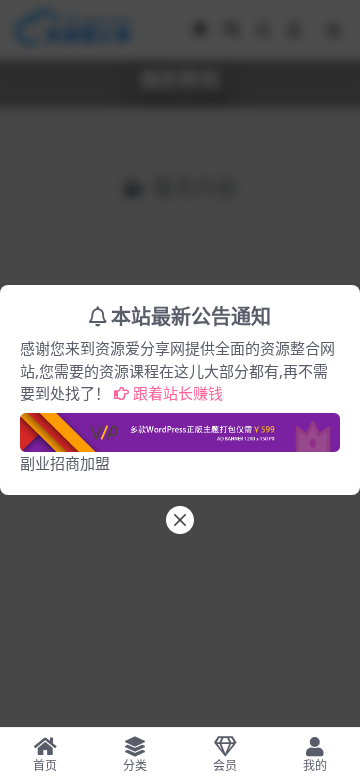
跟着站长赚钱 (178, 393)
